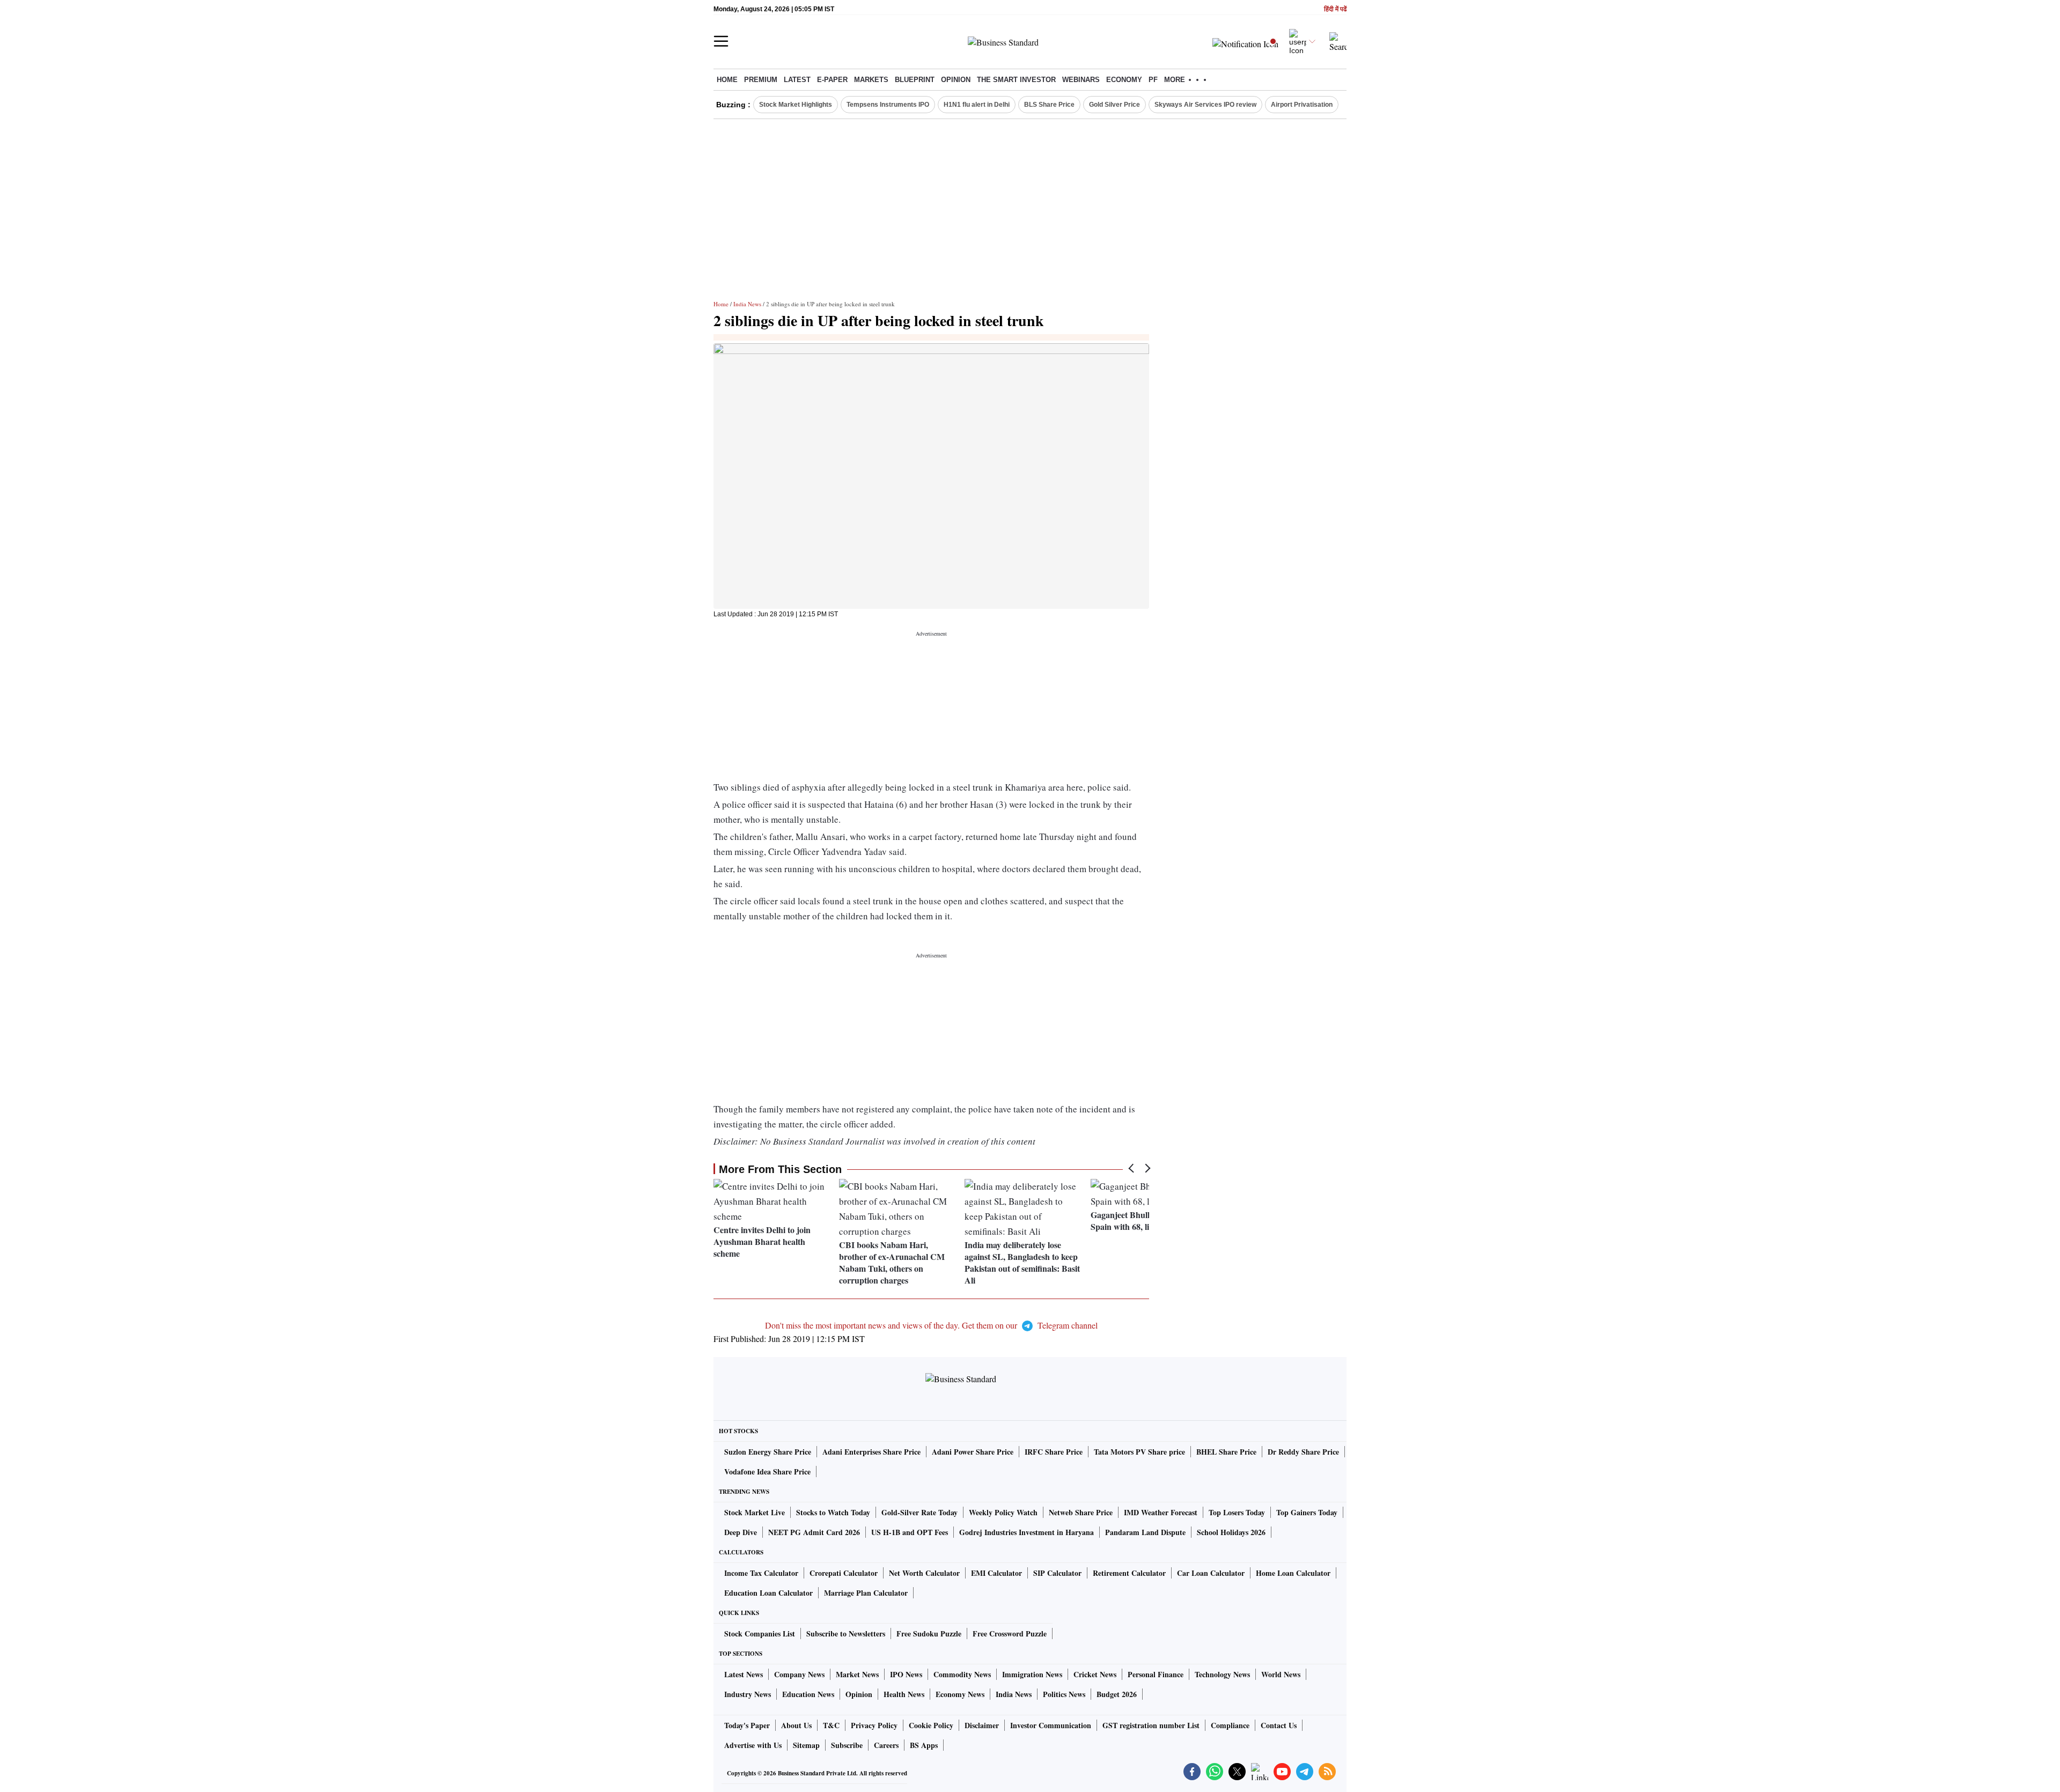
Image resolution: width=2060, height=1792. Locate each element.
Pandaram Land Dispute (1145, 1532)
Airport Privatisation (1302, 105)
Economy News (960, 1694)
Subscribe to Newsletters (846, 1634)
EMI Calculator (996, 1573)
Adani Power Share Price (973, 1452)
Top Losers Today (1237, 1512)
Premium (761, 80)
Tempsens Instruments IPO (888, 105)
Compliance (1230, 1725)
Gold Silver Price (1114, 105)
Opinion (956, 80)
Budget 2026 (1117, 1694)
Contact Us (1279, 1725)
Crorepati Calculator (844, 1573)
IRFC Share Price (1054, 1452)
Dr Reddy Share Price (1303, 1452)
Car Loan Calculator (1211, 1573)
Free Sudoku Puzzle (929, 1634)
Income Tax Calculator (761, 1573)
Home (727, 80)
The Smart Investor (1016, 80)
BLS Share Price (1049, 105)
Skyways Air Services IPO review (1205, 105)
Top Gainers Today (1307, 1512)
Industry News (748, 1694)
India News (747, 304)
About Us (796, 1725)
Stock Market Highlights (796, 105)
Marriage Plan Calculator (866, 1593)
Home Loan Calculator (1293, 1573)
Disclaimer (982, 1725)
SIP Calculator (1057, 1573)
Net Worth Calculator (924, 1573)
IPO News (906, 1674)
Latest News (744, 1674)
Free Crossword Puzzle (1010, 1634)
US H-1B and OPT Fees (910, 1532)
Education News (808, 1694)
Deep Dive (741, 1532)
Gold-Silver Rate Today (919, 1512)
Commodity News (962, 1674)
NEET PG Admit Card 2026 (814, 1532)
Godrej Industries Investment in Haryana (1027, 1532)
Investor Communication (1051, 1725)
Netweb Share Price (1081, 1512)
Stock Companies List (760, 1634)
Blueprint (915, 80)
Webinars (1081, 80)
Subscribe (847, 1745)
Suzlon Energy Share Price (768, 1452)
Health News (904, 1694)
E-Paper (832, 80)
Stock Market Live (755, 1512)
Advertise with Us (753, 1745)
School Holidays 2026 (1231, 1532)
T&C (831, 1725)
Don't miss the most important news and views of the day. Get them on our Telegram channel (931, 1325)
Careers (886, 1745)
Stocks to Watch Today (833, 1512)
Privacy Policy (874, 1725)
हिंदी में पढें (1335, 9)
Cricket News (1095, 1674)
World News (1281, 1674)
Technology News (1222, 1674)
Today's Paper (747, 1725)
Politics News (1064, 1694)
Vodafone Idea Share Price (767, 1472)
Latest (797, 80)
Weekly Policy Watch (1003, 1512)
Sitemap (806, 1745)
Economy (1124, 80)
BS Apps (924, 1745)
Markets (871, 80)
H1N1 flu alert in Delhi (977, 105)
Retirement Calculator (1129, 1573)
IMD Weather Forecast (1161, 1512)
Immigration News (1032, 1674)
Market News (857, 1674)
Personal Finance (1156, 1674)
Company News (799, 1674)
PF (1153, 80)
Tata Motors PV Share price (1139, 1452)
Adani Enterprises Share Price (871, 1452)
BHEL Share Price (1226, 1452)
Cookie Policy (931, 1725)
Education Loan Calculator (768, 1593)
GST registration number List (1151, 1725)
